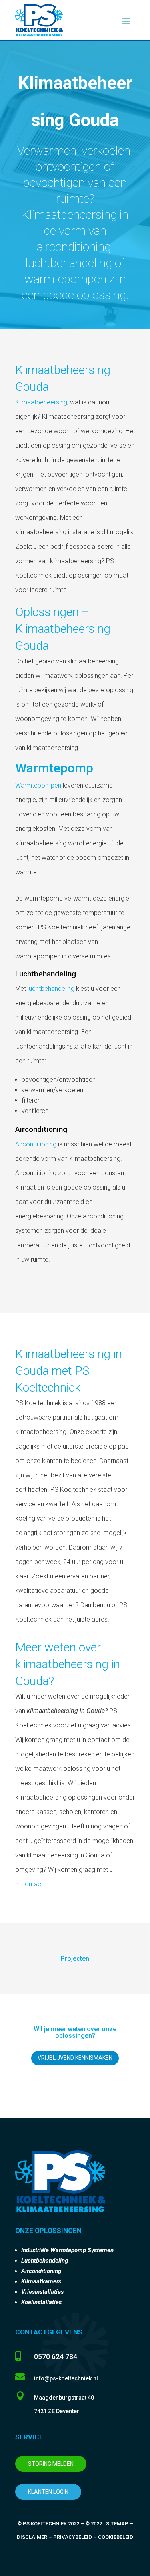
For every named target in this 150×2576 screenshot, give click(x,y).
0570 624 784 (56, 2357)
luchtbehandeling (51, 989)
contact (32, 1884)
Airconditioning (36, 1144)
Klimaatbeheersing (41, 402)
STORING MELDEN (51, 2464)
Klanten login (48, 2492)
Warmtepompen (38, 785)
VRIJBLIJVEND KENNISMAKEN (75, 2058)
